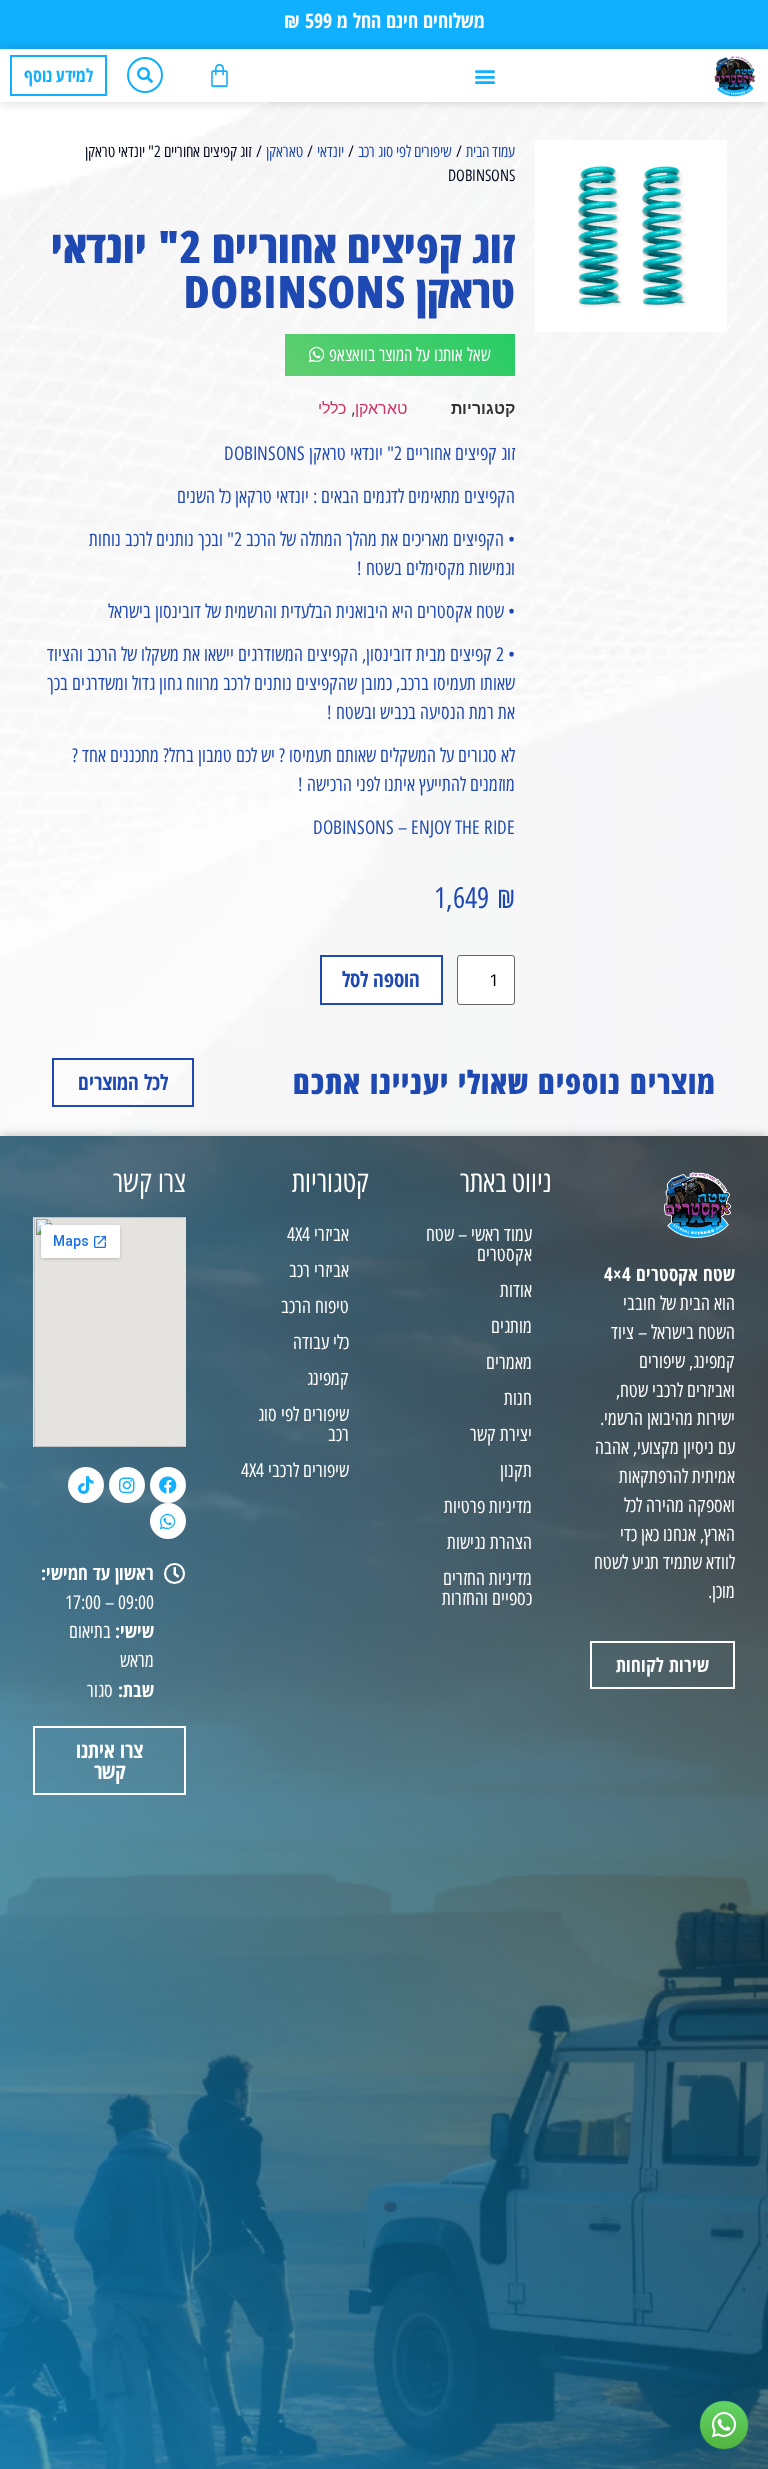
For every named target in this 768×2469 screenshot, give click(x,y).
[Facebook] (168, 1485)
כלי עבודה (321, 1342)
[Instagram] (127, 1485)
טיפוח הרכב (315, 1306)
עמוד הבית (490, 151)
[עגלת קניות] (219, 75)
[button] (484, 75)
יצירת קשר (501, 1434)
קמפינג (328, 1378)
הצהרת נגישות (489, 1542)
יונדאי (330, 151)
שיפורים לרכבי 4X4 (295, 1470)
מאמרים (509, 1362)
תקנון (516, 1470)
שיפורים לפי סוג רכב (405, 151)
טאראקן (284, 151)
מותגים (511, 1326)
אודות (516, 1290)
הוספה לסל (381, 979)
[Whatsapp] (168, 1521)
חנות (518, 1398)
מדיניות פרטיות (488, 1506)
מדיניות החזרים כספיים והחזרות (487, 1588)
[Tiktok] (86, 1485)
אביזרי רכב (319, 1270)
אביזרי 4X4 (318, 1234)
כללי (332, 408)
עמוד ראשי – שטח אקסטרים (479, 1244)
